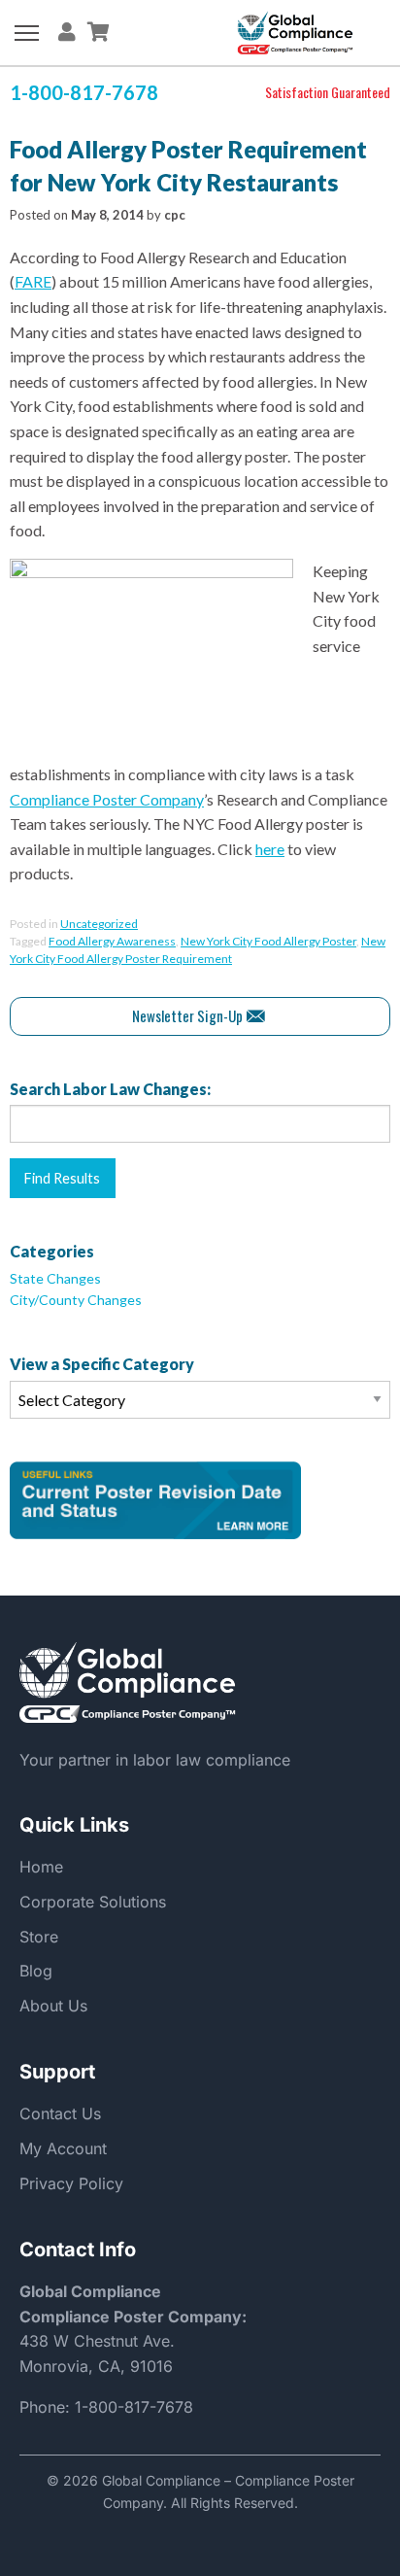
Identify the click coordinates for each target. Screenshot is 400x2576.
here (270, 849)
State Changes (55, 1278)
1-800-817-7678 (134, 2407)
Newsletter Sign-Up (187, 1015)
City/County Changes (76, 1300)
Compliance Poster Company (107, 799)
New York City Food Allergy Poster (268, 941)
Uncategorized (99, 924)
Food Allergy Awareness (112, 941)
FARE (33, 281)
